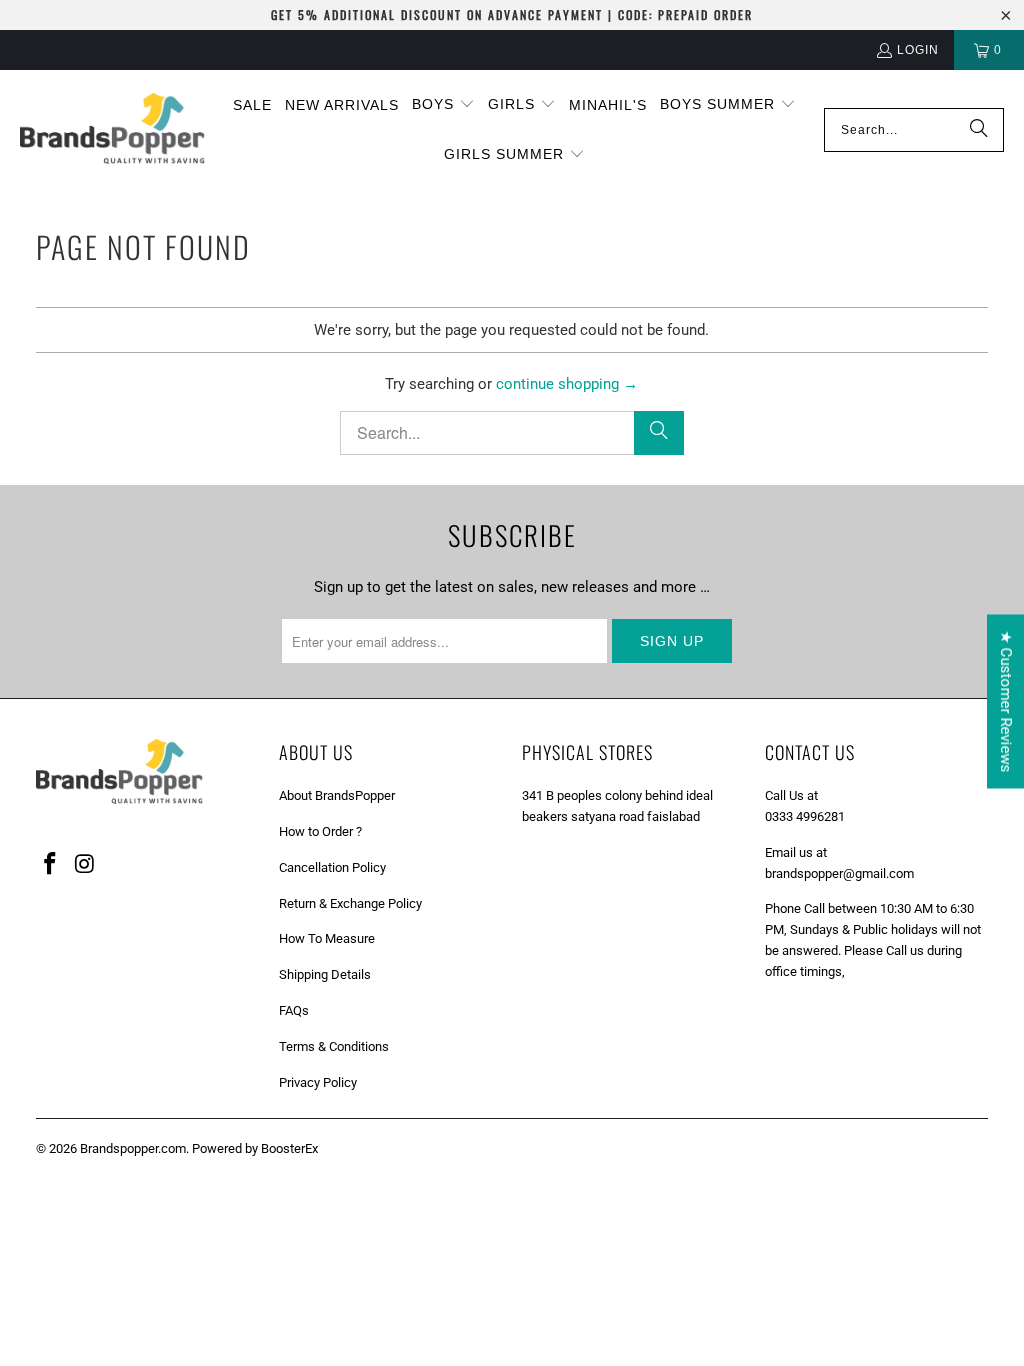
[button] (443, 105)
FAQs (294, 1010)
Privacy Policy (318, 1082)
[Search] (979, 130)
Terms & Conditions (334, 1046)
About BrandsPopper (337, 795)
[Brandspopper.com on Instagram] (85, 865)
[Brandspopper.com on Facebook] (51, 865)
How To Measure (327, 938)
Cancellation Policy (332, 867)
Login (918, 50)
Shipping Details (325, 974)
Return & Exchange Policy (350, 903)
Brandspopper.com (133, 1148)
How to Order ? (320, 831)
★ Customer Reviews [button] (1006, 702)
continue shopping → (567, 384)
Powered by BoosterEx (255, 1148)
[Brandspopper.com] (112, 130)
